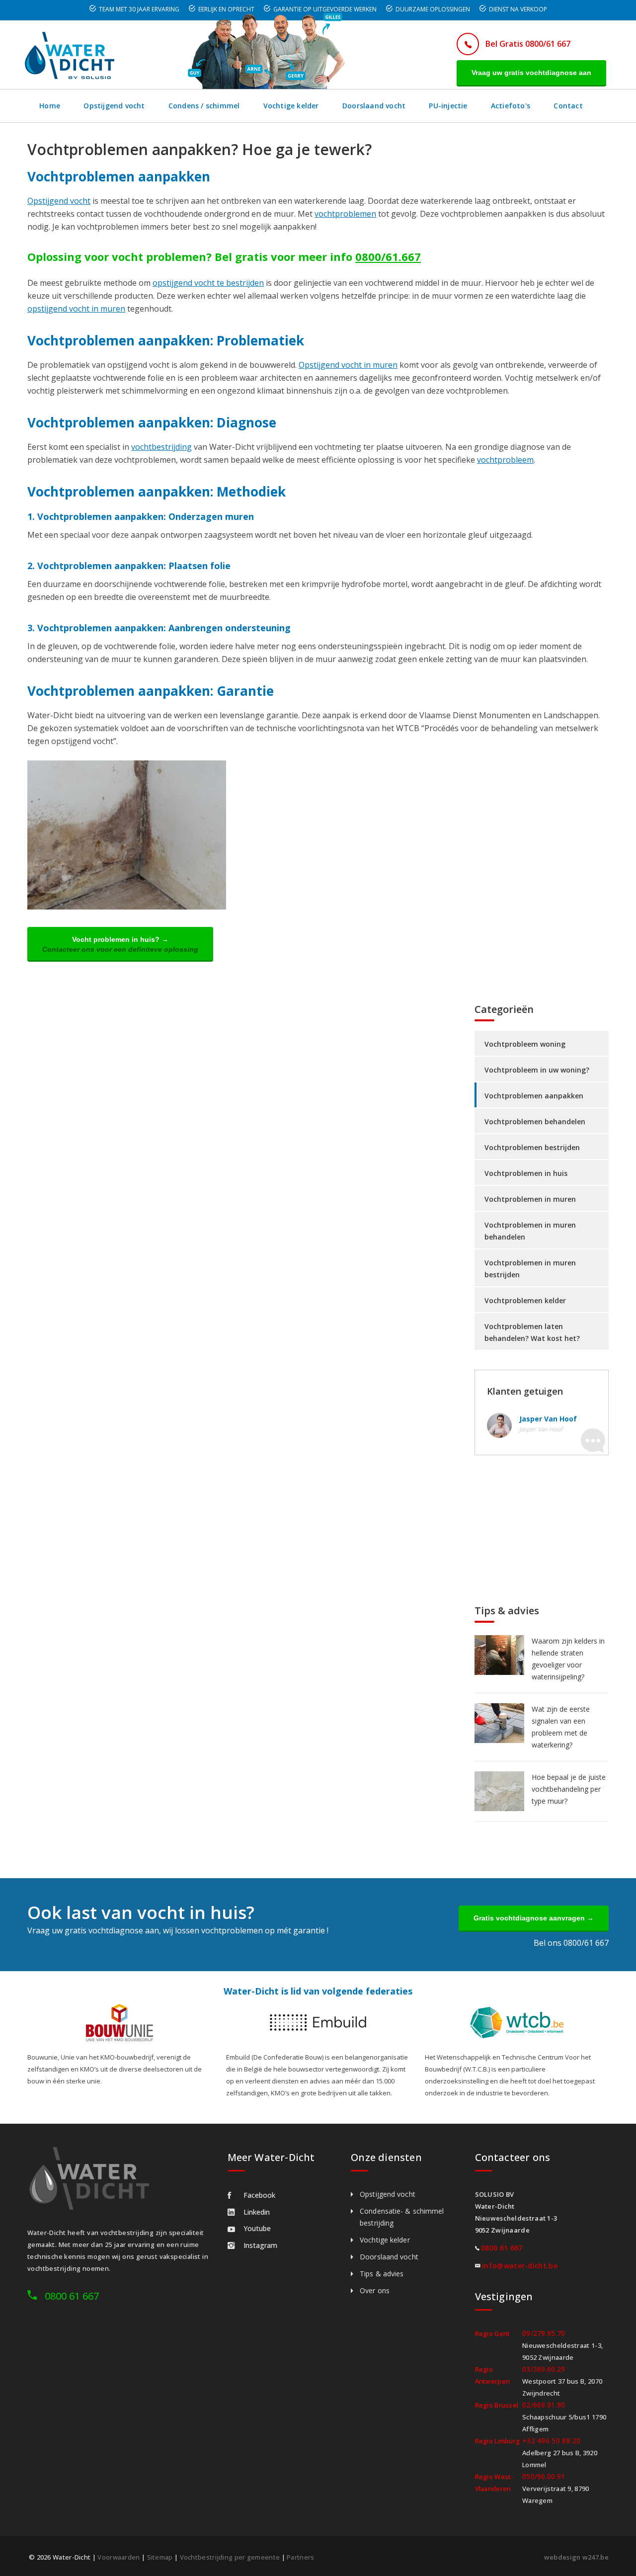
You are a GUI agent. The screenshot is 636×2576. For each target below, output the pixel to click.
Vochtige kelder (291, 106)
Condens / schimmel (204, 106)
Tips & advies (382, 2274)
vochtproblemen (345, 214)
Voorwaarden (119, 2557)
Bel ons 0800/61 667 (571, 1943)
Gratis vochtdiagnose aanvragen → (534, 1918)
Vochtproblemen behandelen (535, 1122)
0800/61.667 (388, 256)
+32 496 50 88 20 (552, 2441)
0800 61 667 (72, 2296)
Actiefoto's (511, 106)
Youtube (257, 2228)
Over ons (375, 2290)
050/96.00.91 (544, 2476)
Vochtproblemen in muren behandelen (530, 1231)
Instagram (260, 2245)
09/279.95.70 (544, 2333)
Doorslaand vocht (374, 106)
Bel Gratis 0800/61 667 (528, 44)
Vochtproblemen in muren (530, 1199)
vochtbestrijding (161, 447)
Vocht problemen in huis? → (120, 944)
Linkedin (257, 2212)
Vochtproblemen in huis (526, 1173)
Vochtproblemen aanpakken (534, 1096)
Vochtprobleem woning (525, 1044)
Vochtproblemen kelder (525, 1300)
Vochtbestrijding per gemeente (230, 2557)
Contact (568, 106)
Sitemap (160, 2557)
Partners (300, 2557)
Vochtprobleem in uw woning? (537, 1070)
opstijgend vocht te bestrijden (208, 283)
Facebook (259, 2195)
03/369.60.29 (544, 2369)
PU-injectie (448, 106)
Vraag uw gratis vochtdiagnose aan (531, 73)
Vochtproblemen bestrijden (532, 1147)
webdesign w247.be (576, 2557)
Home (50, 106)
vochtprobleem (505, 460)
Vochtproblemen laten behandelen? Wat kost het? (532, 1332)
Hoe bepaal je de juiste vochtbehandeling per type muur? (569, 1789)
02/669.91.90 (544, 2405)
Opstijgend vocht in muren (348, 365)
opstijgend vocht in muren (76, 309)
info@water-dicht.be (520, 2266)
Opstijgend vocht (114, 106)
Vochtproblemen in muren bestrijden (530, 1269)
